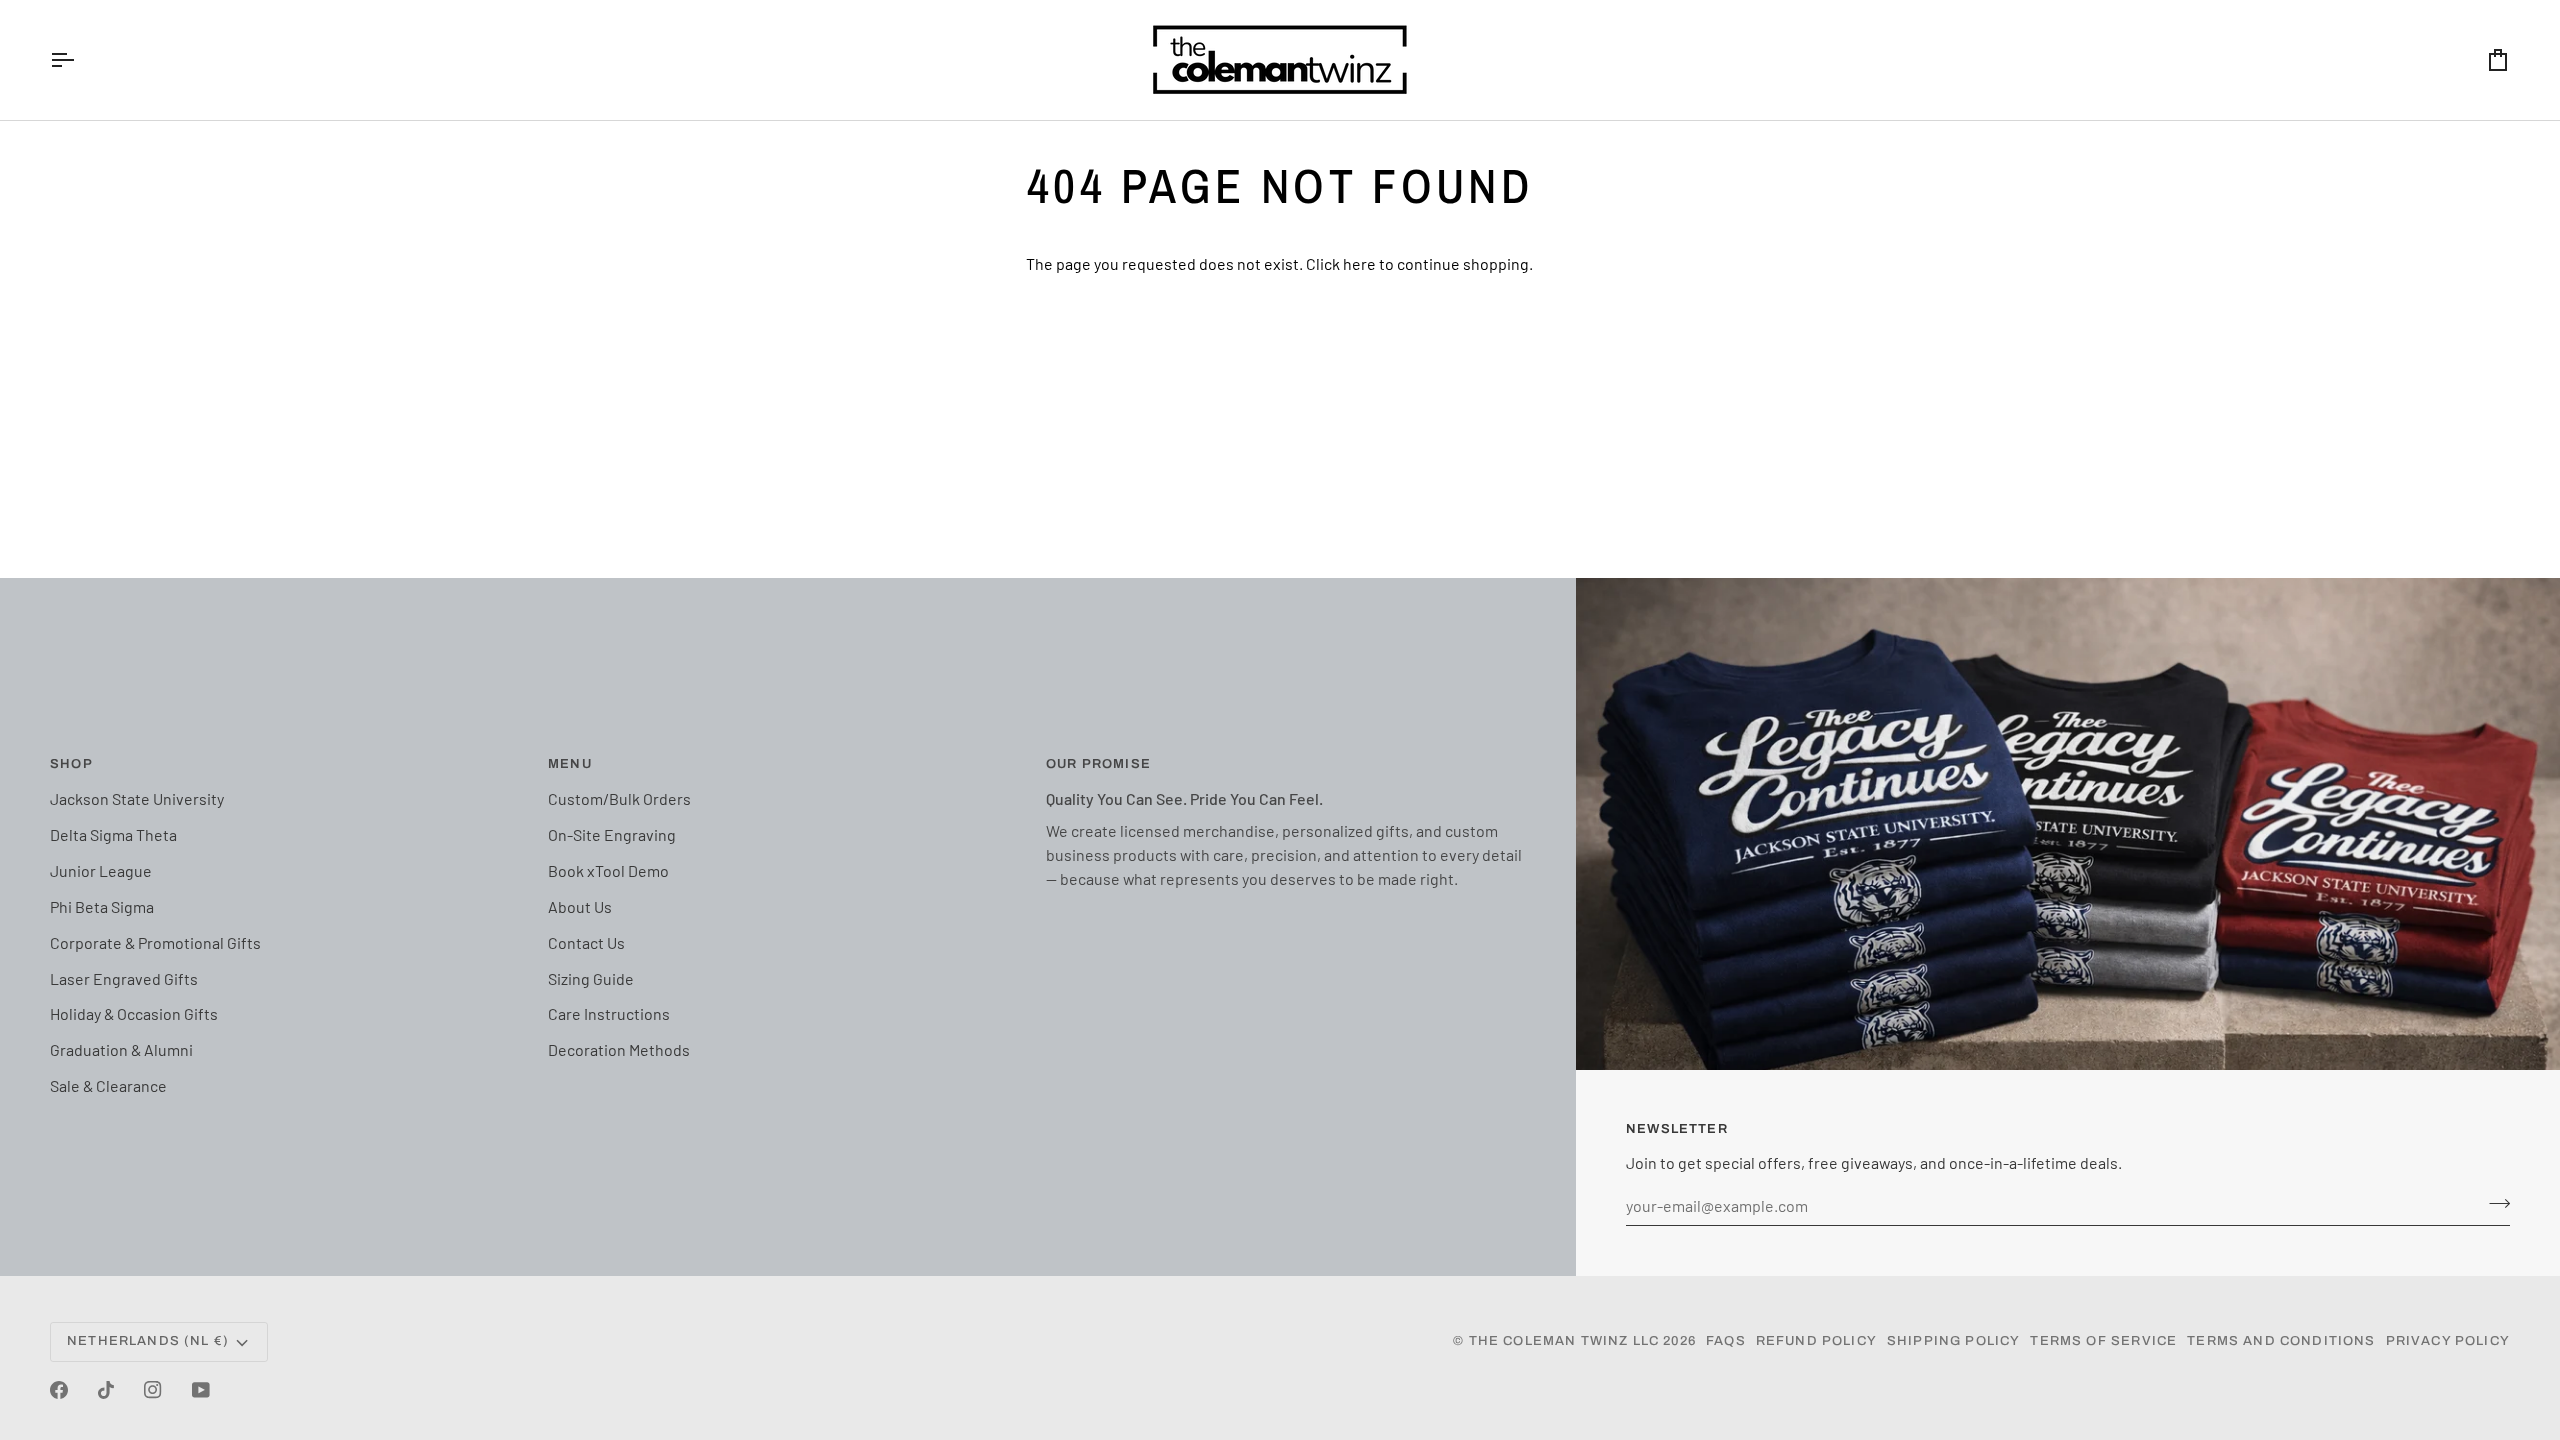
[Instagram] (153, 1390)
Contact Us (586, 942)
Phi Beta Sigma (102, 906)
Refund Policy (1816, 1341)
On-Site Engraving (612, 834)
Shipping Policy (1954, 1341)
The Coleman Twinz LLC (1564, 1341)
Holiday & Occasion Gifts (134, 1013)
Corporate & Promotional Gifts (155, 942)
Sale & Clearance (108, 1085)
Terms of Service (2103, 1341)
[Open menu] (80, 60)
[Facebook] (59, 1390)
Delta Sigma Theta (113, 834)
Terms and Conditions (2281, 1341)
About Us (580, 906)
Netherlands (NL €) (148, 1341)
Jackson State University (137, 798)
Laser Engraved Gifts (124, 978)
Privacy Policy (2448, 1341)
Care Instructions (609, 1013)
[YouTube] (201, 1390)
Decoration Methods (619, 1049)
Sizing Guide (591, 978)
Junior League (101, 870)
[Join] (2493, 1203)
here (1359, 263)
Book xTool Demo (608, 870)
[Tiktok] (106, 1390)
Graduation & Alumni (121, 1049)
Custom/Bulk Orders (619, 798)
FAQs (1726, 1341)
